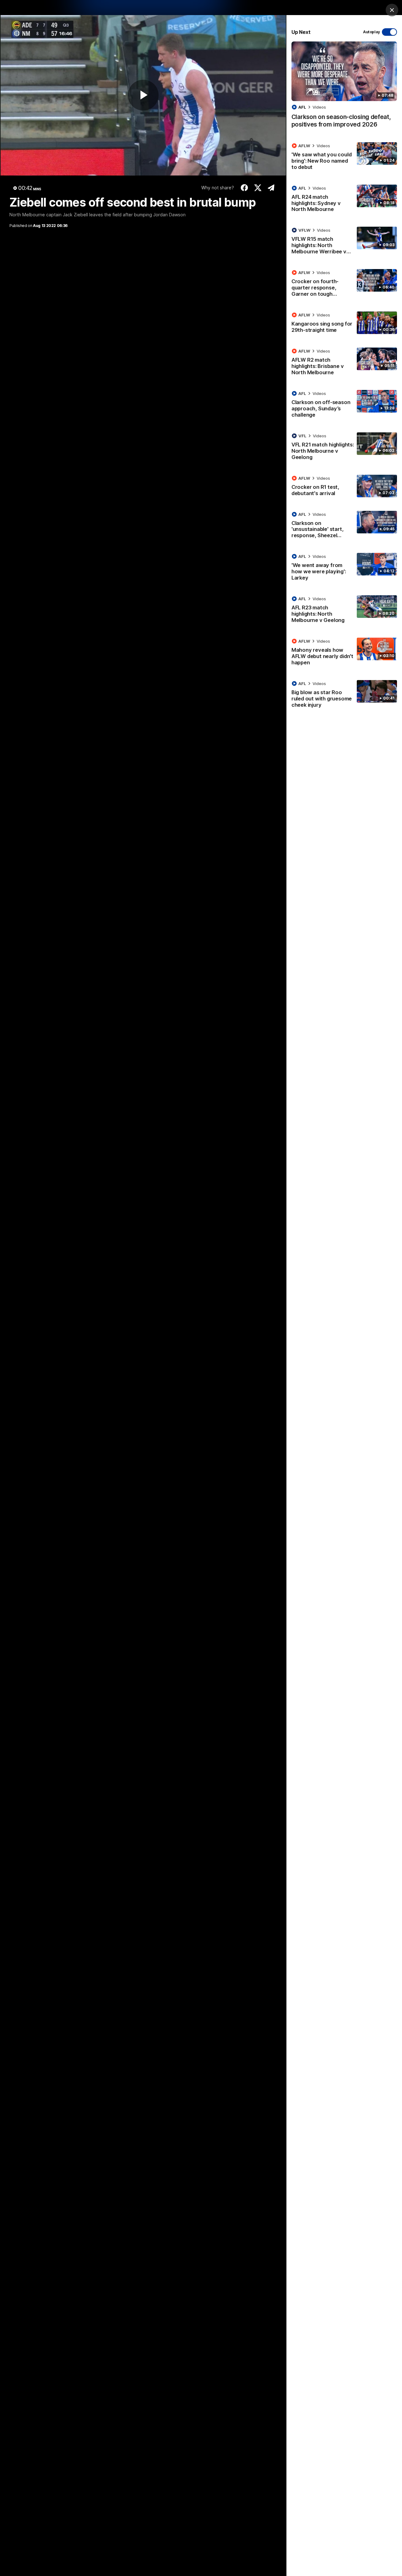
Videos (319, 107)
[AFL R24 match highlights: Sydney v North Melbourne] (344, 200)
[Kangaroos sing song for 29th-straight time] (344, 324)
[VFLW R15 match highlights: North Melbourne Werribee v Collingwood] (344, 242)
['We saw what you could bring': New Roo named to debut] (344, 158)
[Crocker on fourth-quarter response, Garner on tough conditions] (344, 284)
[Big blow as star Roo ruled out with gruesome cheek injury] (344, 695)
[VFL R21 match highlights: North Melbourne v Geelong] (344, 448)
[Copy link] (271, 188)
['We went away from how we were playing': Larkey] (344, 568)
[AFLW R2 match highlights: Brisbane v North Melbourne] (344, 363)
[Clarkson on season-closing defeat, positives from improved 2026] (344, 88)
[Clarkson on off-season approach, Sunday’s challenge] (344, 405)
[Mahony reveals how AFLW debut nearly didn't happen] (344, 653)
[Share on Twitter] (258, 188)
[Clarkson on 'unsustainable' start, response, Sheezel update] (344, 526)
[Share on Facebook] (244, 188)
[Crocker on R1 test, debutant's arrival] (344, 487)
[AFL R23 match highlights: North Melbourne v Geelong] (344, 611)
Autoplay (372, 32)
